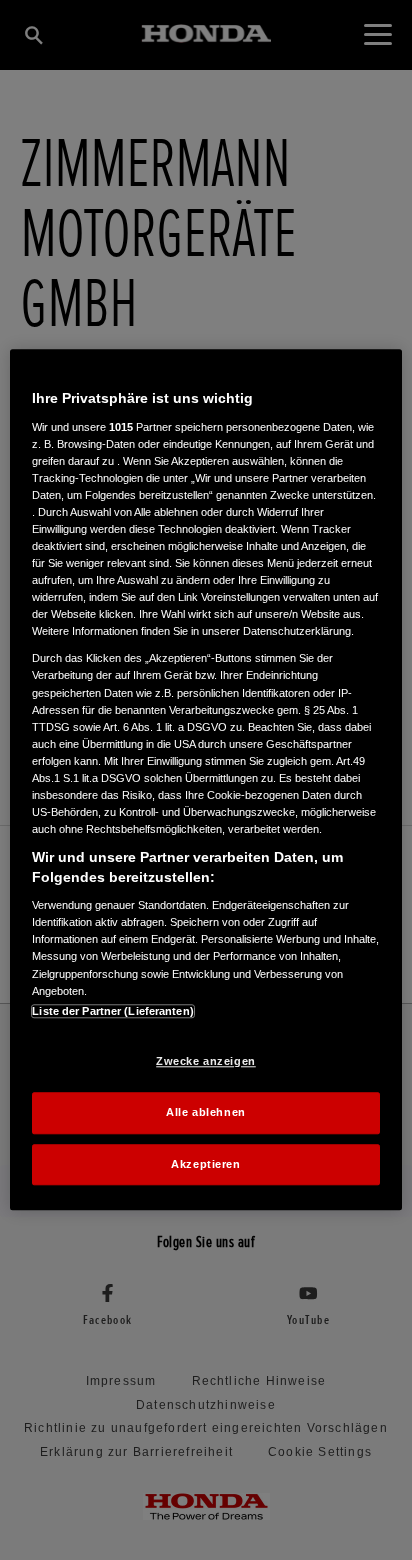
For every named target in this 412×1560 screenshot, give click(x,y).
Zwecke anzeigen (206, 1061)
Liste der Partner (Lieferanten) (113, 1011)
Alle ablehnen (205, 1112)
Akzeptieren (205, 1164)
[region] (205, 779)
